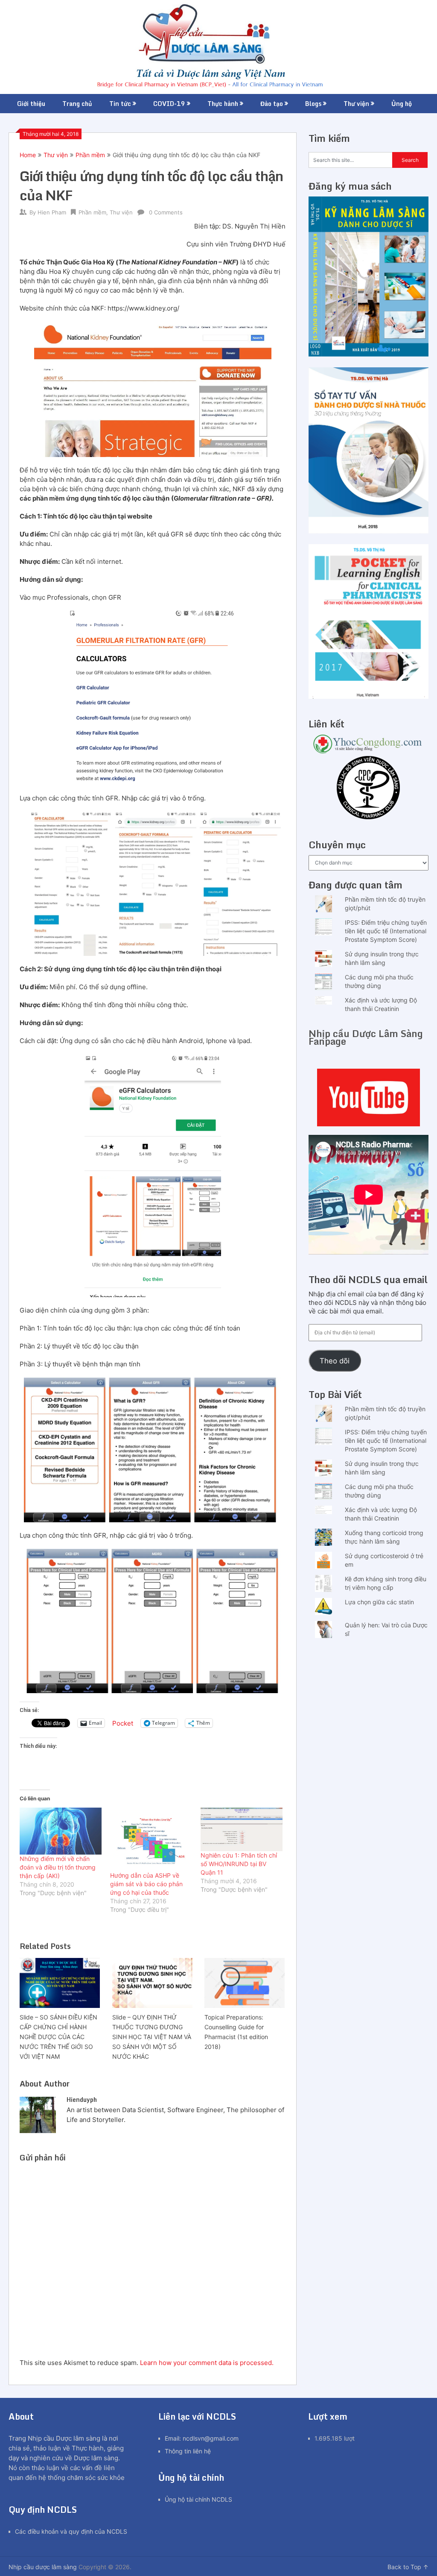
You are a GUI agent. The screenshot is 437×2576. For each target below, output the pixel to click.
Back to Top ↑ (408, 2567)
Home (28, 155)
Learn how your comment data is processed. (207, 2363)
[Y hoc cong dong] (369, 751)
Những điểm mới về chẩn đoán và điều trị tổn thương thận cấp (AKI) (58, 1867)
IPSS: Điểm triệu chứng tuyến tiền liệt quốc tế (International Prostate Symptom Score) (386, 931)
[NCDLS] (218, 47)
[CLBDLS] (369, 789)
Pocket (123, 1723)
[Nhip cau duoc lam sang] (369, 1098)
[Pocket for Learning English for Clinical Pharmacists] (369, 696)
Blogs (313, 104)
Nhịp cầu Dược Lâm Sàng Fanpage (366, 1037)
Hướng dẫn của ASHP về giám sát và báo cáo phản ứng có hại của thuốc (146, 1884)
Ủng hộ (402, 104)
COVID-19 (169, 104)
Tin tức (120, 104)
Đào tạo (272, 104)
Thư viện (356, 104)
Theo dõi (335, 1361)
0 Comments (166, 212)
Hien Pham (52, 212)
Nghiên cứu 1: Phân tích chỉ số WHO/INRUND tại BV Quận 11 (239, 1864)
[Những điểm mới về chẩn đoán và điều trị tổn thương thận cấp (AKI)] (61, 1831)
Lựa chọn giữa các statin (379, 1602)
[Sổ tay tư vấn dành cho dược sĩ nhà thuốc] (369, 531)
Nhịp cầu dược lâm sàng (43, 2567)
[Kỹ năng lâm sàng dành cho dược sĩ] (369, 354)
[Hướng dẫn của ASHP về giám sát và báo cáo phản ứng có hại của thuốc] (151, 1839)
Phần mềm (90, 155)
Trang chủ (77, 104)
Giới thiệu (31, 104)
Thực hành (223, 104)
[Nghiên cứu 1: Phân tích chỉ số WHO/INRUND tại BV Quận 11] (242, 1829)
